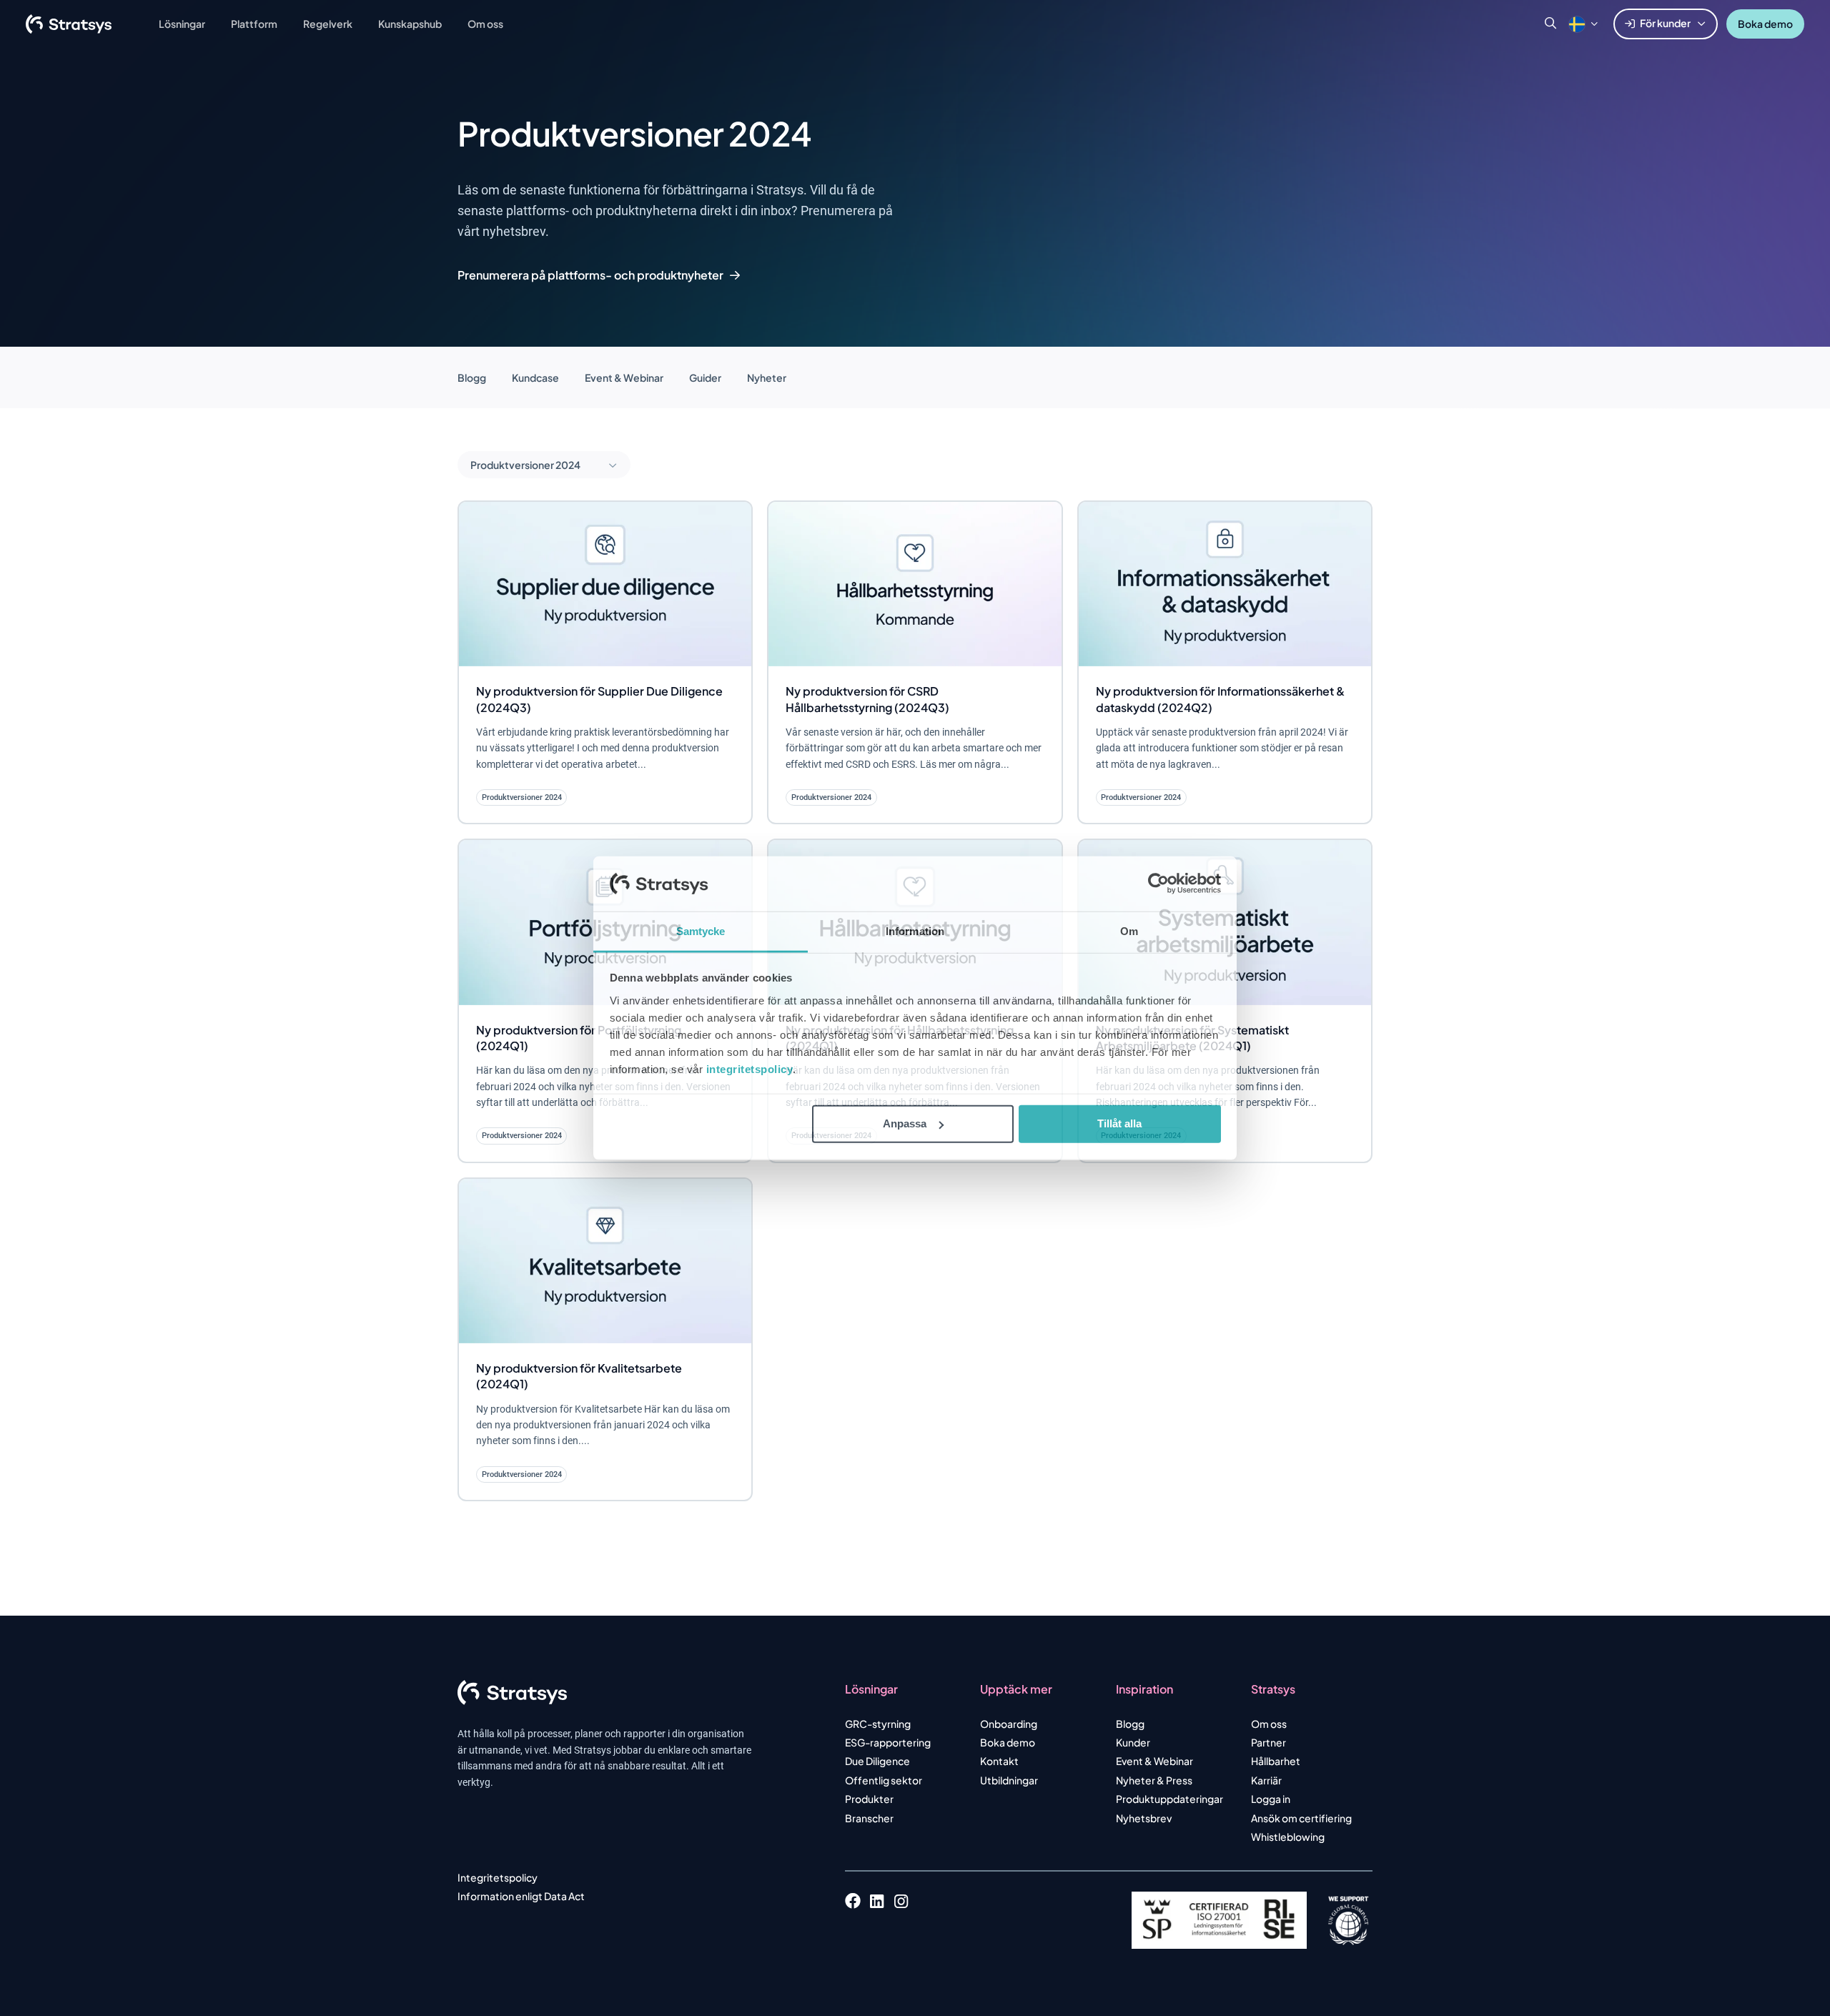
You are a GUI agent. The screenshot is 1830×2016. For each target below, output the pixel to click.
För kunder (1665, 23)
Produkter (869, 1799)
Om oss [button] (485, 24)
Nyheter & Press (1154, 1780)
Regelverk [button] (328, 24)
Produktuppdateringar (1169, 1799)
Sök (1550, 24)
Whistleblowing (1288, 1837)
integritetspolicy (750, 1069)
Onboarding (1009, 1724)
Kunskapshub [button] (410, 24)
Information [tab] (915, 931)
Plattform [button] (254, 24)
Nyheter (767, 377)
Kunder (1133, 1742)
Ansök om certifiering (1301, 1818)
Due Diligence (877, 1761)
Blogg (472, 377)
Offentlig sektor (884, 1780)
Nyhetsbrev (1144, 1818)
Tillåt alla (1119, 1123)
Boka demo (1765, 24)
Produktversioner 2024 (526, 465)
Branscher (869, 1818)
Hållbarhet (1276, 1761)
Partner (1268, 1742)
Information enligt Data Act (521, 1896)
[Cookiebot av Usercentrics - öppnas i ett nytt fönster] (1158, 884)
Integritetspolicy (498, 1877)
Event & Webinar (624, 377)
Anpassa (905, 1123)
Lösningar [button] (182, 24)
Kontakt (999, 1761)
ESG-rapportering (888, 1742)
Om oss (1269, 1724)
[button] (1577, 24)
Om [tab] (1129, 931)
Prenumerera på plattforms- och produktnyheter (590, 275)
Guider (705, 377)
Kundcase (535, 377)
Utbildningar (1009, 1780)
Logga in (1271, 1799)
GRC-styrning (878, 1724)
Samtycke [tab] (701, 931)
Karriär (1266, 1780)
